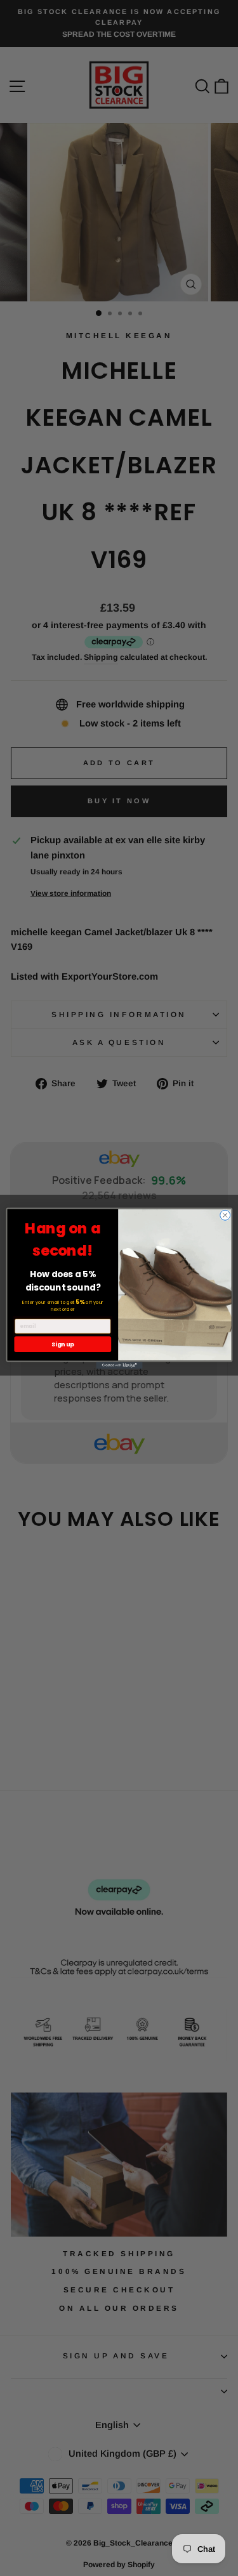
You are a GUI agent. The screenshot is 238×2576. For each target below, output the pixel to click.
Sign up (63, 1344)
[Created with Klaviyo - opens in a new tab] (119, 1365)
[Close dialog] (225, 1215)
